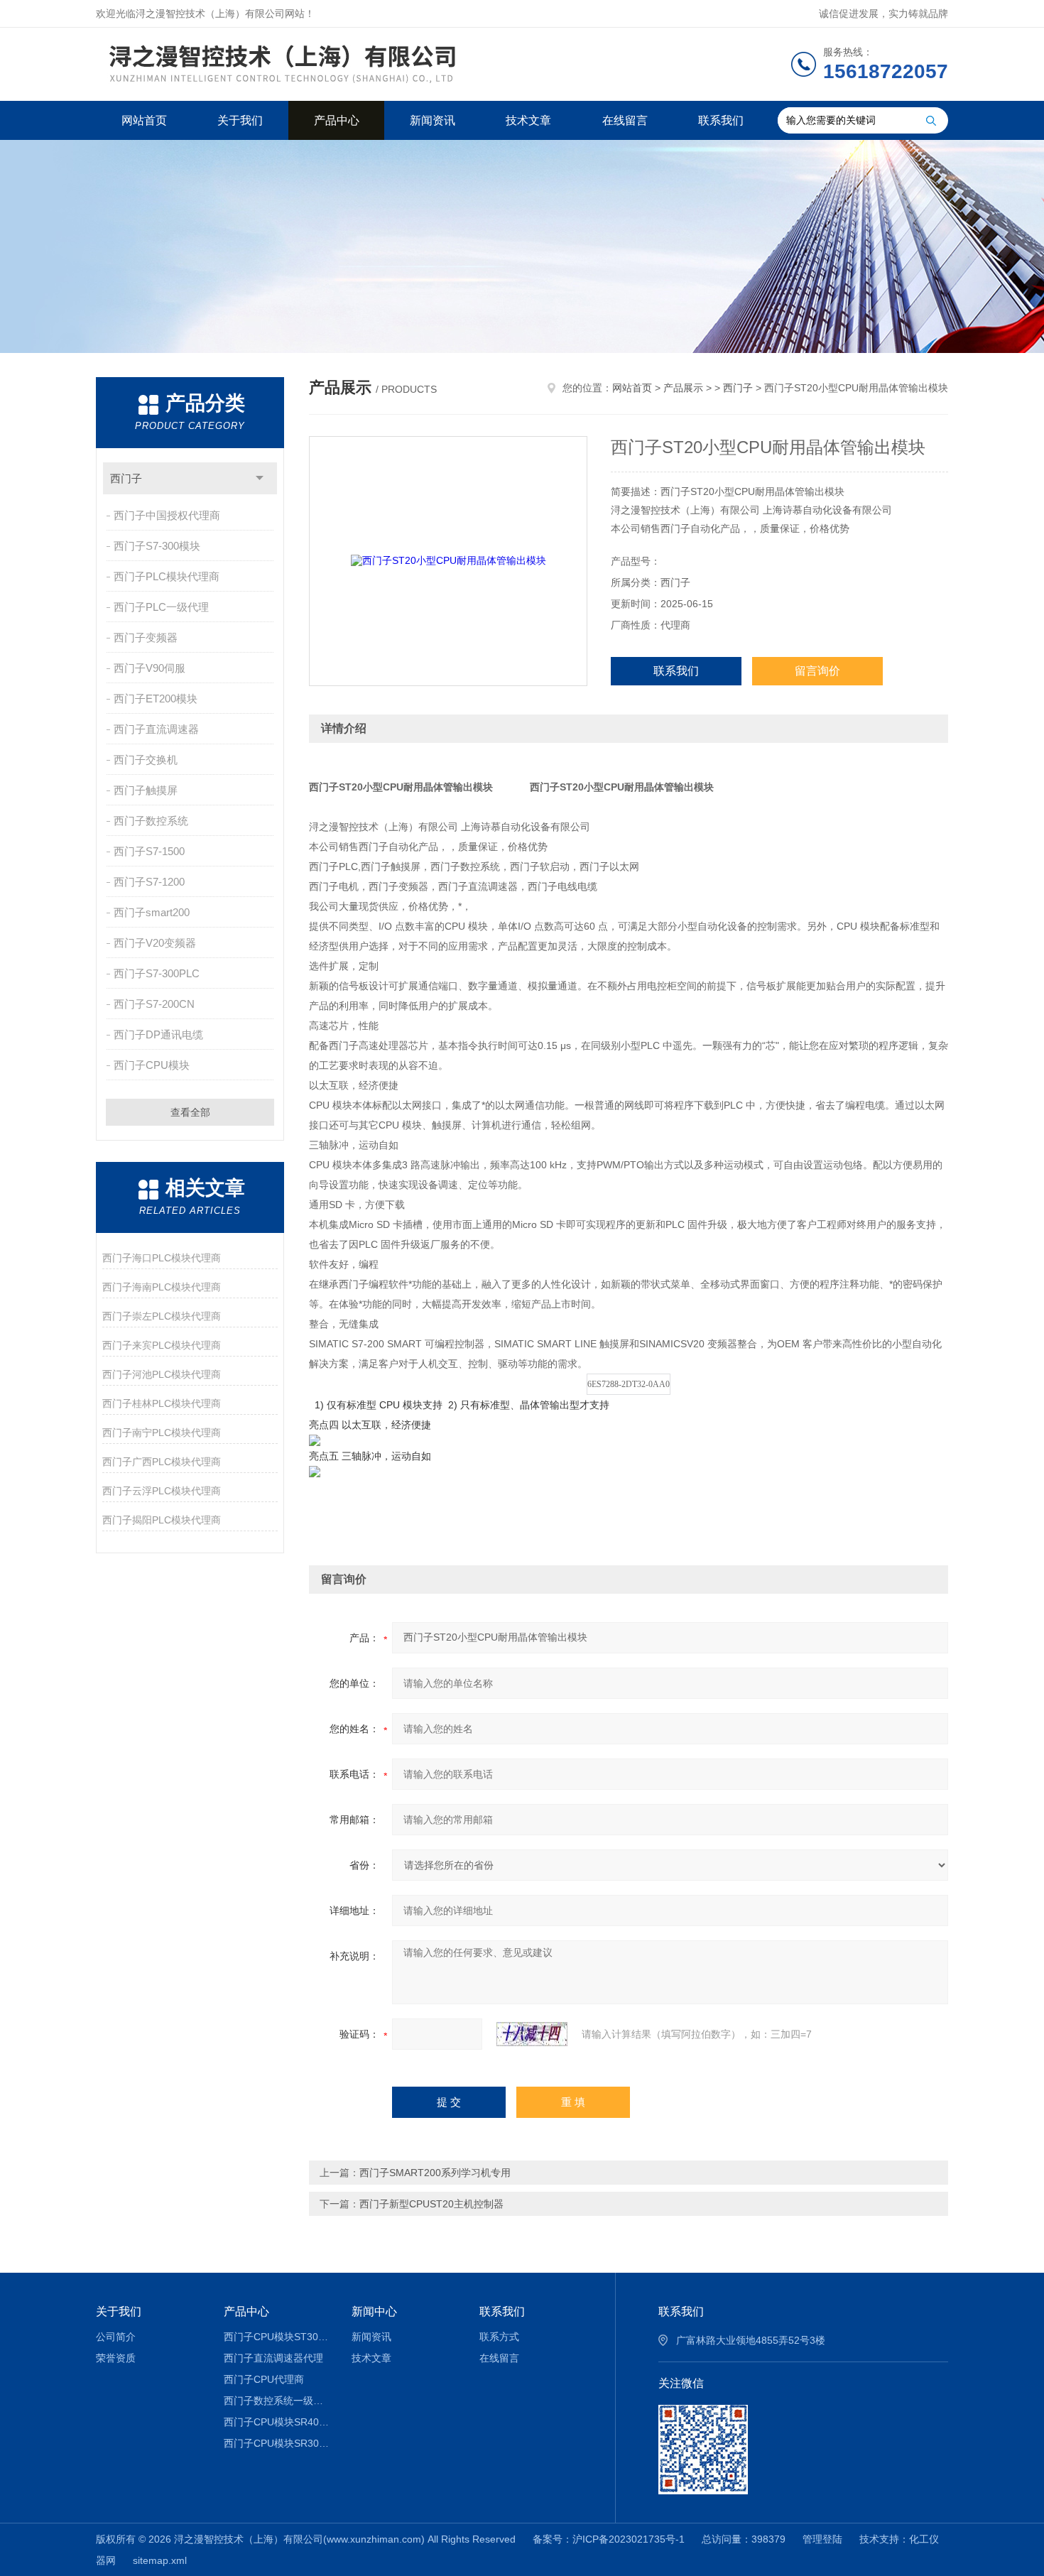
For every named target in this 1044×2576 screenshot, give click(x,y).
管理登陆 (822, 2539)
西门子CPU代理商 (264, 2379)
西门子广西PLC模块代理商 (162, 1462)
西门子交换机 (146, 760)
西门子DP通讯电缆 (158, 1034)
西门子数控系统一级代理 (277, 2401)
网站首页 (144, 120)
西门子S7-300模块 (157, 546)
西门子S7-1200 (149, 882)
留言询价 (817, 671)
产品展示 (683, 388)
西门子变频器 (146, 637)
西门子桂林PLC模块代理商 (162, 1403)
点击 (260, 478)
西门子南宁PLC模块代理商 (162, 1433)
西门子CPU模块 (152, 1065)
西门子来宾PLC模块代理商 (162, 1345)
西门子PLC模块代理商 (167, 576)
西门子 (126, 478)
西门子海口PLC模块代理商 (162, 1258)
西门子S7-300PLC (157, 973)
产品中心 (337, 120)
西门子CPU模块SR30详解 (277, 2443)
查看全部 (190, 1112)
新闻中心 (374, 2311)
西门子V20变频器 (155, 943)
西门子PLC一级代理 (161, 607)
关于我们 (240, 120)
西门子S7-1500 (149, 851)
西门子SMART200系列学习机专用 (435, 2173)
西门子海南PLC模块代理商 (162, 1287)
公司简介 (116, 2337)
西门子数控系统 (151, 821)
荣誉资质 (116, 2358)
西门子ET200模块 (156, 699)
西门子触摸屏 (146, 790)
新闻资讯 (433, 120)
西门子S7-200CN (154, 1004)
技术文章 (528, 120)
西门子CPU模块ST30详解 (277, 2337)
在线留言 (625, 120)
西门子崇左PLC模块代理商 (162, 1316)
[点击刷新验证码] (532, 2034)
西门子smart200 (152, 912)
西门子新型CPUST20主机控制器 (431, 2204)
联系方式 (499, 2337)
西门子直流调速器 (156, 729)
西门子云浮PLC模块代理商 (162, 1491)
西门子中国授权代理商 (167, 515)
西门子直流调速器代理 (273, 2358)
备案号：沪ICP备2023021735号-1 (609, 2539)
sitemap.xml (160, 2560)
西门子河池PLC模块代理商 (162, 1374)
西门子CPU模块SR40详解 (277, 2422)
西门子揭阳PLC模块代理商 (162, 1520)
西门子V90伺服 (149, 668)
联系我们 (721, 120)
